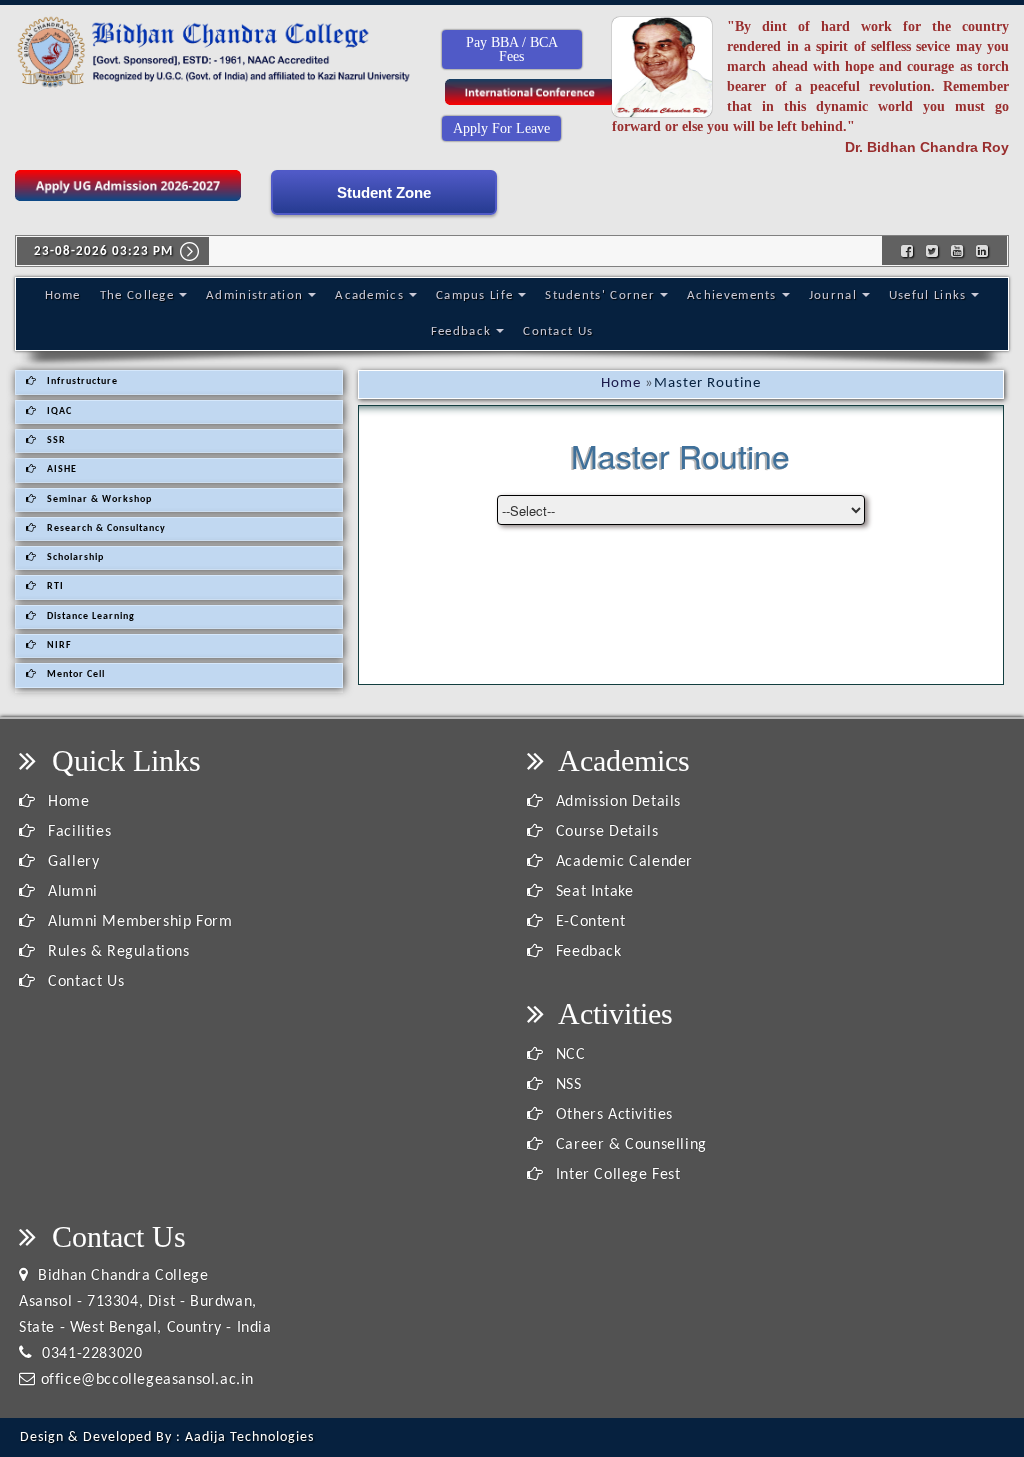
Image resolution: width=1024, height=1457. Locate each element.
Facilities (77, 832)
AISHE (60, 469)
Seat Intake (592, 892)
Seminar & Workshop (98, 499)
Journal (833, 295)
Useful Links (928, 295)
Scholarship (74, 557)
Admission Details (616, 802)
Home (63, 295)
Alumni (71, 892)
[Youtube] (957, 250)
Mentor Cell (74, 674)
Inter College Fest (615, 1175)
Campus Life (474, 295)
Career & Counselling (629, 1145)
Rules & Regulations (117, 952)
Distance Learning (89, 616)
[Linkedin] (982, 250)
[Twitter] (932, 250)
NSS (566, 1085)
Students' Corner (600, 295)
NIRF (58, 645)
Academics (369, 295)
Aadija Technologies (249, 1437)
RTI (54, 586)
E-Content (588, 922)
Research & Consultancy (105, 528)
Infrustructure (81, 381)
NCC (568, 1055)
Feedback (461, 331)
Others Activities (612, 1115)
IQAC (58, 411)
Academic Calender (622, 862)
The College (137, 295)
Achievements (732, 295)
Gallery (71, 862)
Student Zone (384, 192)
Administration (254, 295)
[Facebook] (907, 250)
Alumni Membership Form (138, 922)
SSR (55, 440)
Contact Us (558, 331)
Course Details (604, 832)
